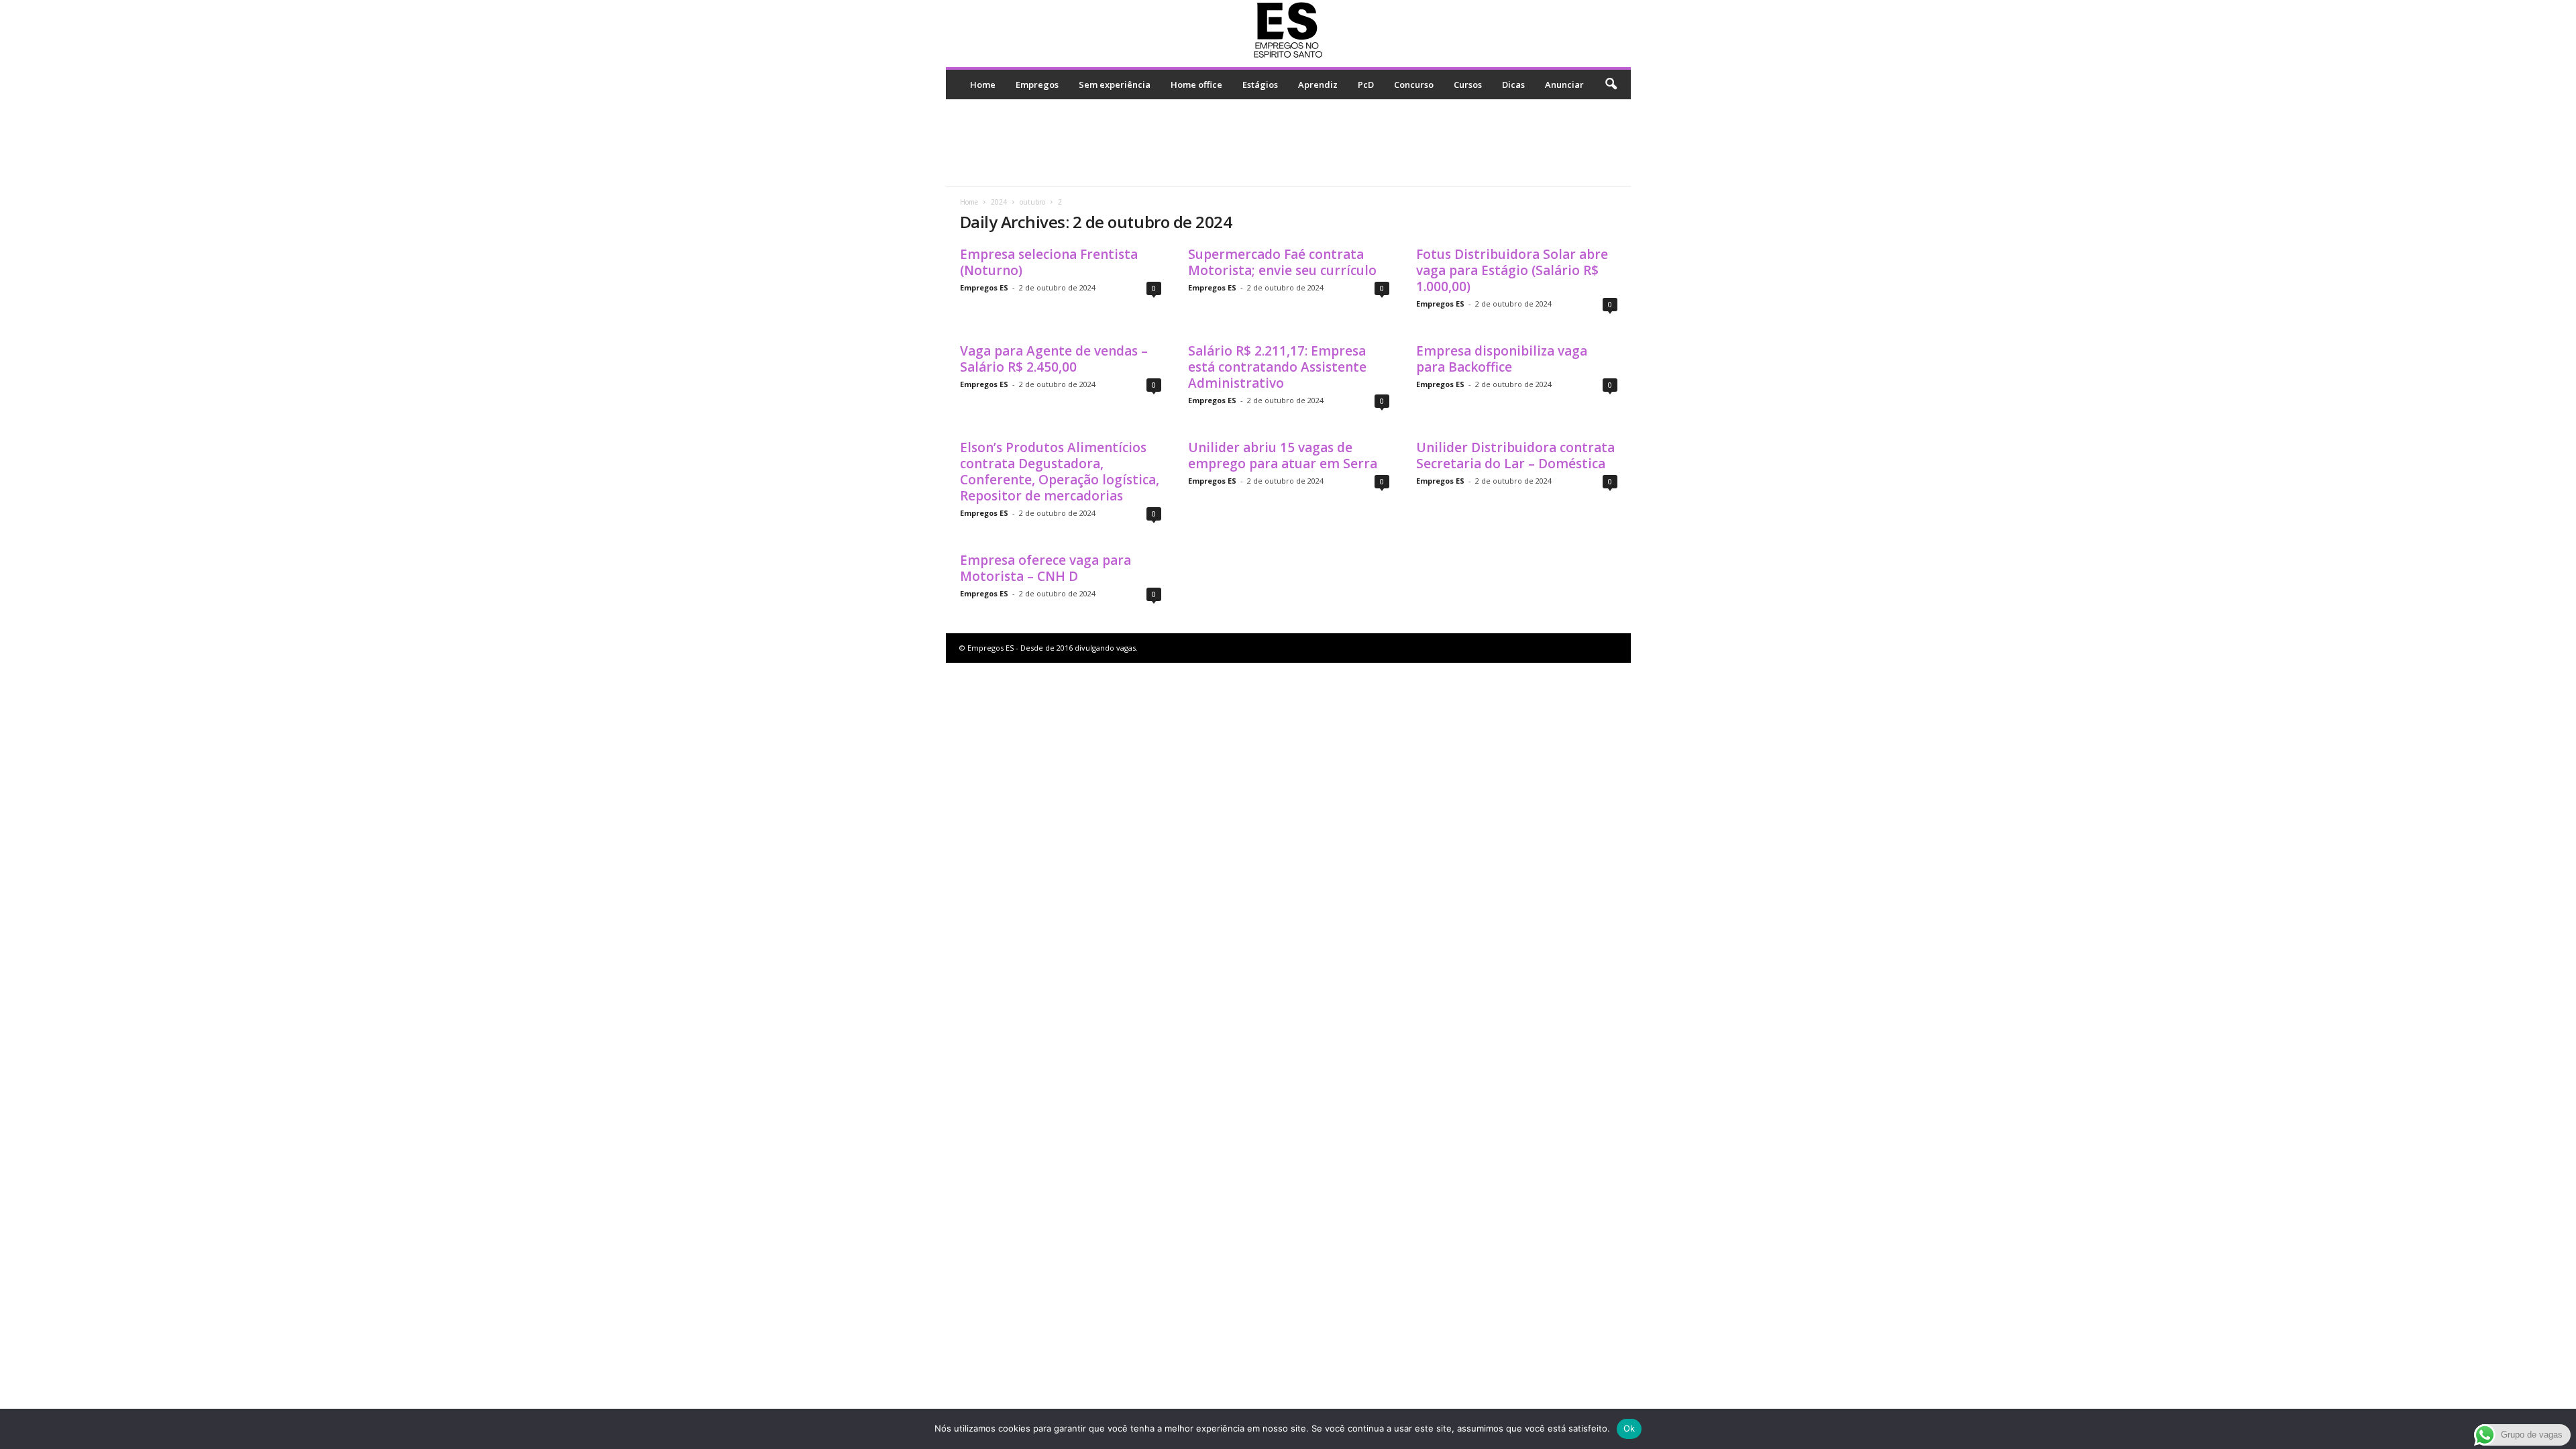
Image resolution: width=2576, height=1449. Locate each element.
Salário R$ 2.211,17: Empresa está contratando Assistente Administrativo (1277, 367)
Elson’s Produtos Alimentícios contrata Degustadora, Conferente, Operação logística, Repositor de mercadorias (1060, 472)
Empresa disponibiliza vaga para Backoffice (1502, 359)
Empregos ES (984, 287)
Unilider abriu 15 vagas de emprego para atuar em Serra (1283, 455)
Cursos (1468, 85)
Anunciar (1564, 85)
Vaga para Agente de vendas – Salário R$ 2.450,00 (1054, 359)
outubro (1032, 202)
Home (983, 85)
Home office (1196, 85)
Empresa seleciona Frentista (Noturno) (1049, 262)
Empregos (1037, 85)
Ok (1629, 1428)
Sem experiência (1115, 85)
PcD (1366, 85)
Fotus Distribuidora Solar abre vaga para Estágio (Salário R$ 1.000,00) (1512, 270)
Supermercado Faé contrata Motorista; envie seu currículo (1282, 262)
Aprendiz (1318, 85)
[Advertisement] (1288, 143)
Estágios (1260, 85)
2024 (999, 202)
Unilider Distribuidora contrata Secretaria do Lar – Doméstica (1515, 455)
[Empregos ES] (1288, 30)
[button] (1611, 85)
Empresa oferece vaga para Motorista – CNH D (1045, 568)
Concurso (1414, 85)
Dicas (1513, 85)
